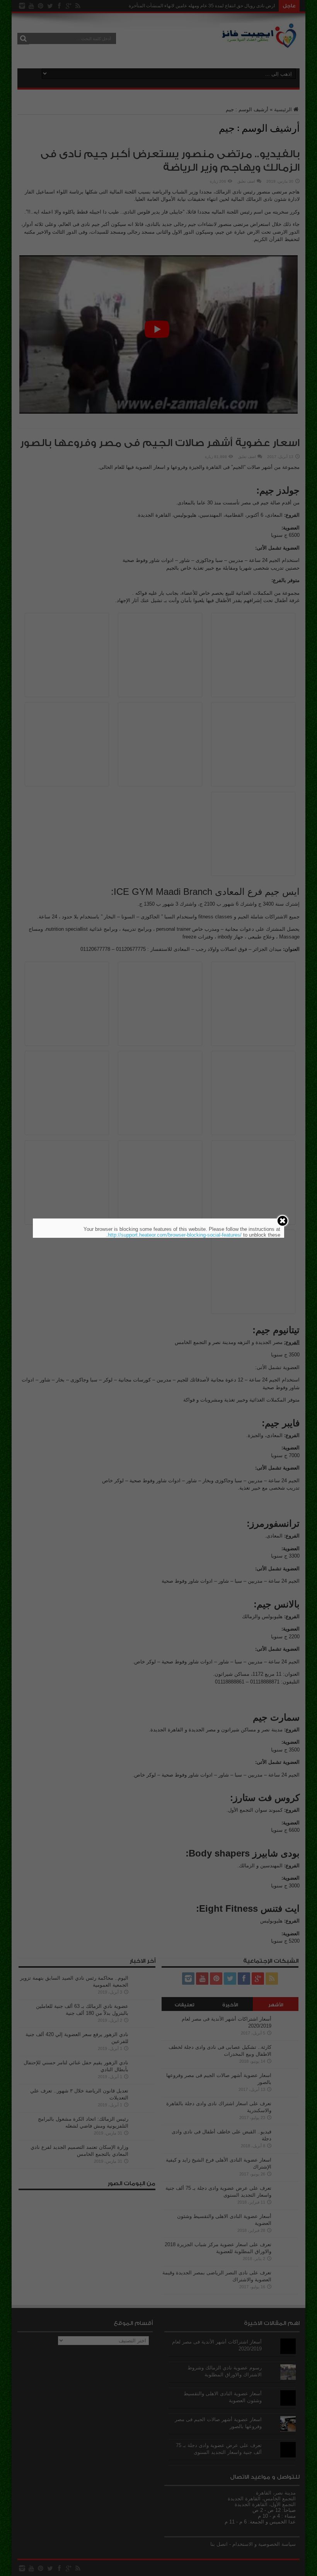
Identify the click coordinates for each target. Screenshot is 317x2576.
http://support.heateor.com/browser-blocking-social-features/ (175, 1235)
